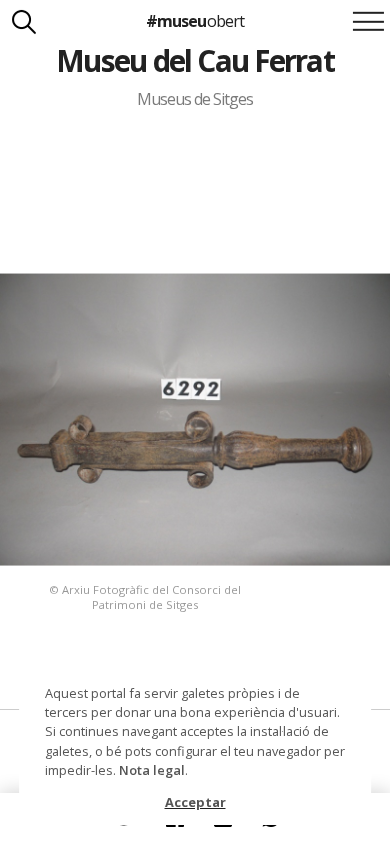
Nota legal (152, 770)
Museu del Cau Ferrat (195, 60)
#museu (194, 21)
